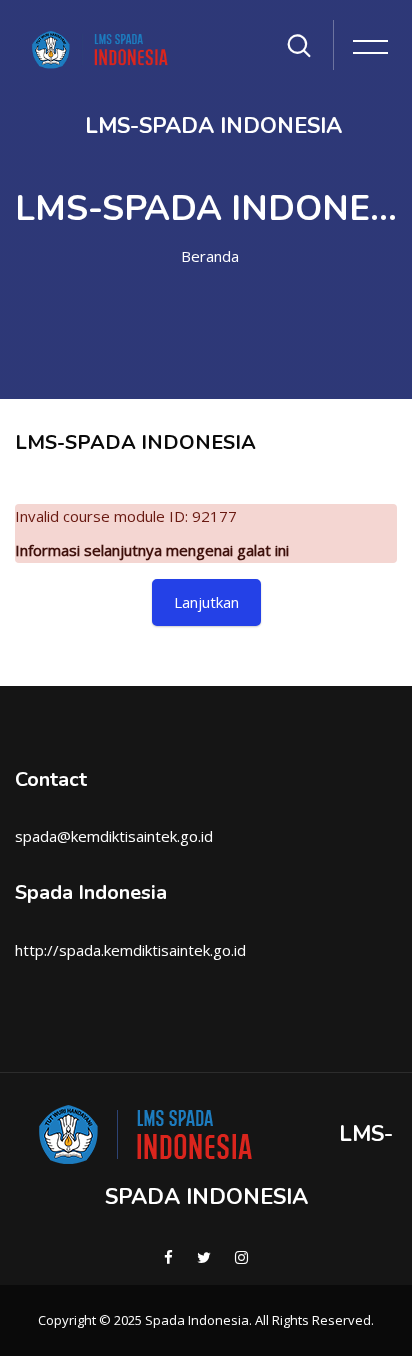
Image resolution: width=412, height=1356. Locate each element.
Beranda (210, 256)
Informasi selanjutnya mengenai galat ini (152, 550)
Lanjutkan (206, 602)
